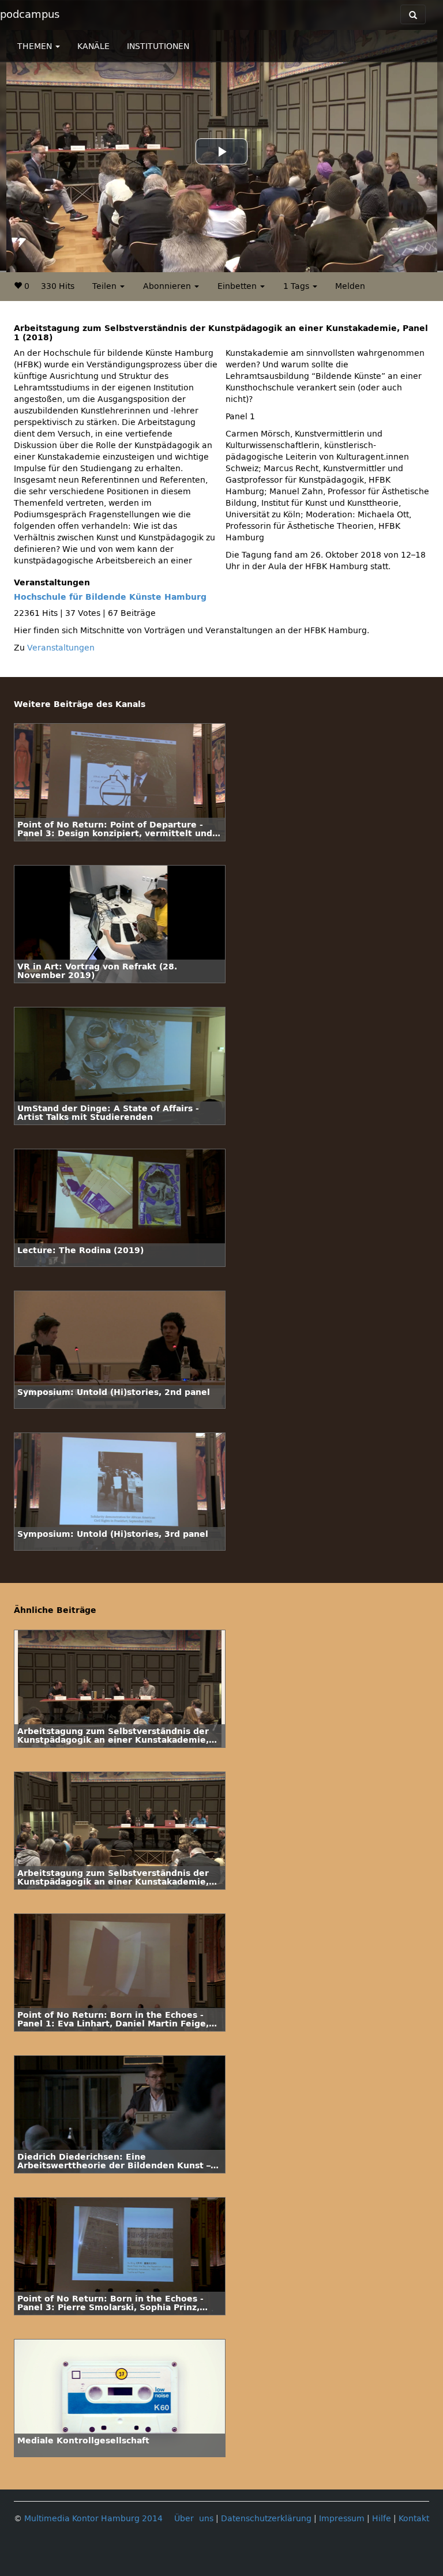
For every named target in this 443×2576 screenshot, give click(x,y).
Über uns (194, 2519)
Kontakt (414, 2519)
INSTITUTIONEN (158, 46)
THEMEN (36, 46)
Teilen (106, 286)
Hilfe (382, 2519)
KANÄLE (93, 46)
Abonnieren (168, 286)
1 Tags (297, 286)
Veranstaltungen (61, 648)
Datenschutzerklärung (266, 2519)
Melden (350, 286)
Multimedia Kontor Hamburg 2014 (93, 2519)
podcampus (30, 14)
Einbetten (238, 286)
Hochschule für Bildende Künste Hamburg (110, 597)
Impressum (342, 2519)
